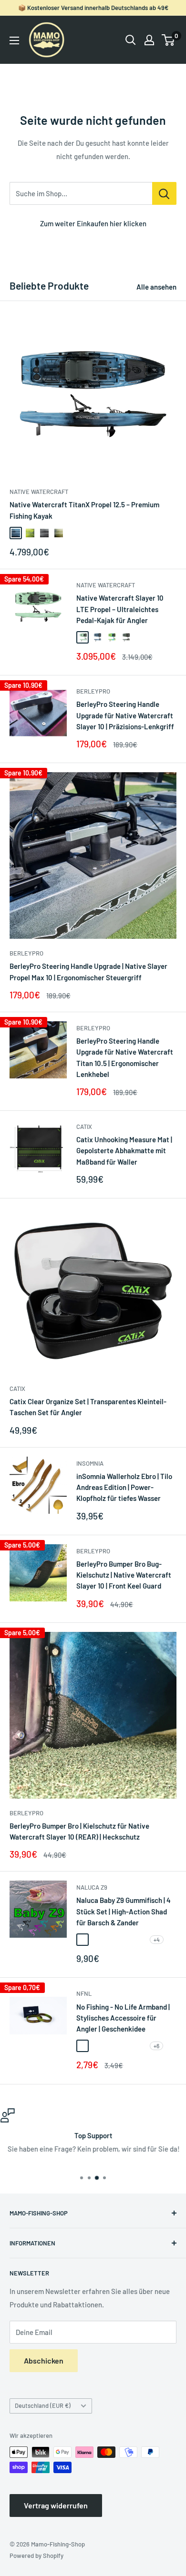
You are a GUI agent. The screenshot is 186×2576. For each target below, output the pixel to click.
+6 (156, 2046)
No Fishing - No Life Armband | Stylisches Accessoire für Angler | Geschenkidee (123, 2018)
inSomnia (90, 1463)
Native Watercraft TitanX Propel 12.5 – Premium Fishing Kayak (84, 510)
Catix (84, 1127)
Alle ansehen (156, 287)
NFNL (84, 1993)
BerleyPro (93, 691)
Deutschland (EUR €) (43, 2405)
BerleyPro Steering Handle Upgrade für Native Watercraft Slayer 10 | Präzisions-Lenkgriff (125, 715)
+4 (157, 1940)
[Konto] (149, 40)
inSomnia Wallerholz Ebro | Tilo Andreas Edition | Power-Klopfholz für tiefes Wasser (124, 1487)
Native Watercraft (39, 492)
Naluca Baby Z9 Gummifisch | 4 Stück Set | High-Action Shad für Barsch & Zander (124, 1911)
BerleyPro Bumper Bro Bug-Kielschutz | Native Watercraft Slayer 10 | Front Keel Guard (124, 1575)
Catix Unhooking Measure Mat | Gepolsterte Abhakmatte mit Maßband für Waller (124, 1151)
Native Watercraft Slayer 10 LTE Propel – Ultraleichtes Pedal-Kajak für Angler (120, 609)
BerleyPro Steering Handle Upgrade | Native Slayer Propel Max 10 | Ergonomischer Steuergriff (88, 971)
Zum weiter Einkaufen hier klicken (93, 223)
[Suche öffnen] (131, 40)
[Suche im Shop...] (164, 193)
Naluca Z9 (92, 1887)
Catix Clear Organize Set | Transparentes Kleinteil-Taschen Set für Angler (88, 1407)
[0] (169, 40)
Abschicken (44, 2360)
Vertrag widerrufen (56, 2505)
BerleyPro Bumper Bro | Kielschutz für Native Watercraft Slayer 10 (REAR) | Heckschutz (79, 1831)
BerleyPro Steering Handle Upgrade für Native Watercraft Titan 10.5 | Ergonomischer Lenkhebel (125, 1057)
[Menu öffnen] (14, 40)
